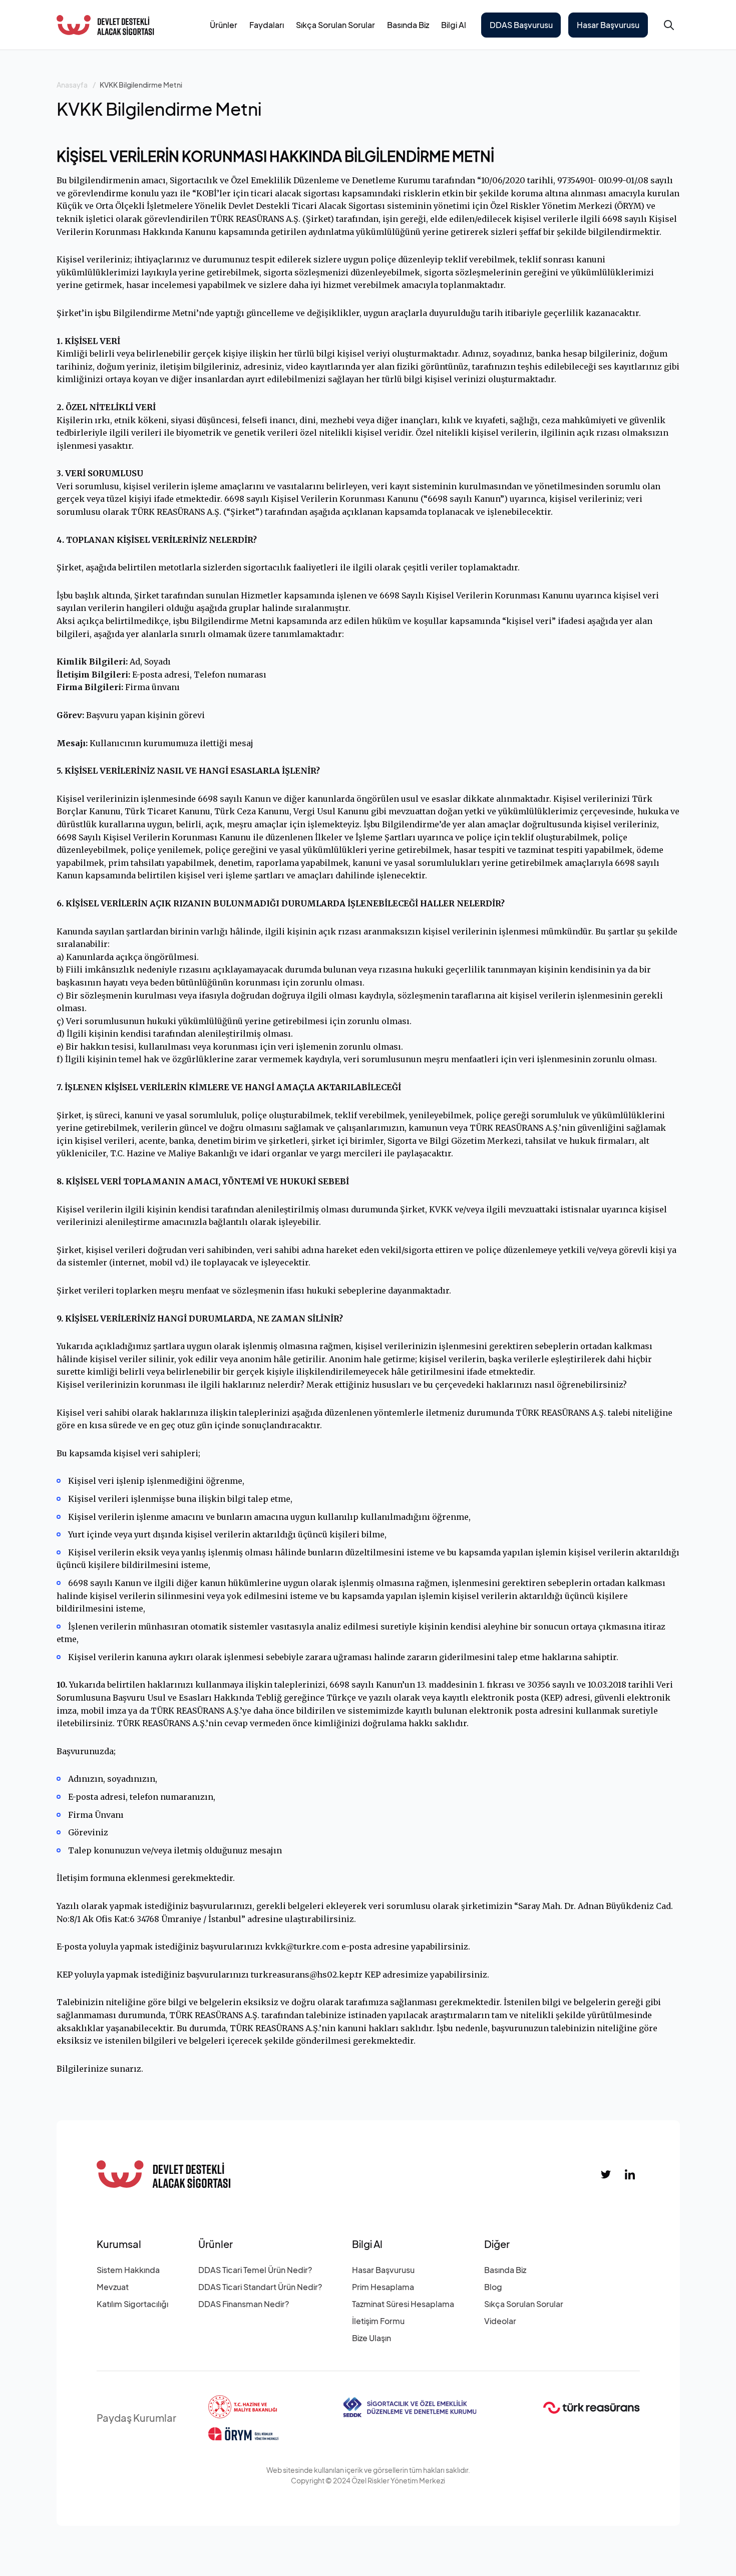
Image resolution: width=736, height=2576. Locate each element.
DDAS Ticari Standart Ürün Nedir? (260, 2287)
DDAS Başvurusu (521, 25)
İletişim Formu (378, 2321)
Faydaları (267, 25)
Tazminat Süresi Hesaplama (403, 2304)
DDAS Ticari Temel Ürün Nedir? (255, 2270)
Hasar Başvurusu (608, 25)
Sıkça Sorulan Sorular (335, 25)
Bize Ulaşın (372, 2338)
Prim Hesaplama (383, 2287)
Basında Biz (408, 25)
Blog (493, 2287)
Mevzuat (113, 2287)
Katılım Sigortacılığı (132, 2304)
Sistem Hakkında (128, 2270)
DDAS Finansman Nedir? (244, 2304)
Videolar (500, 2321)
